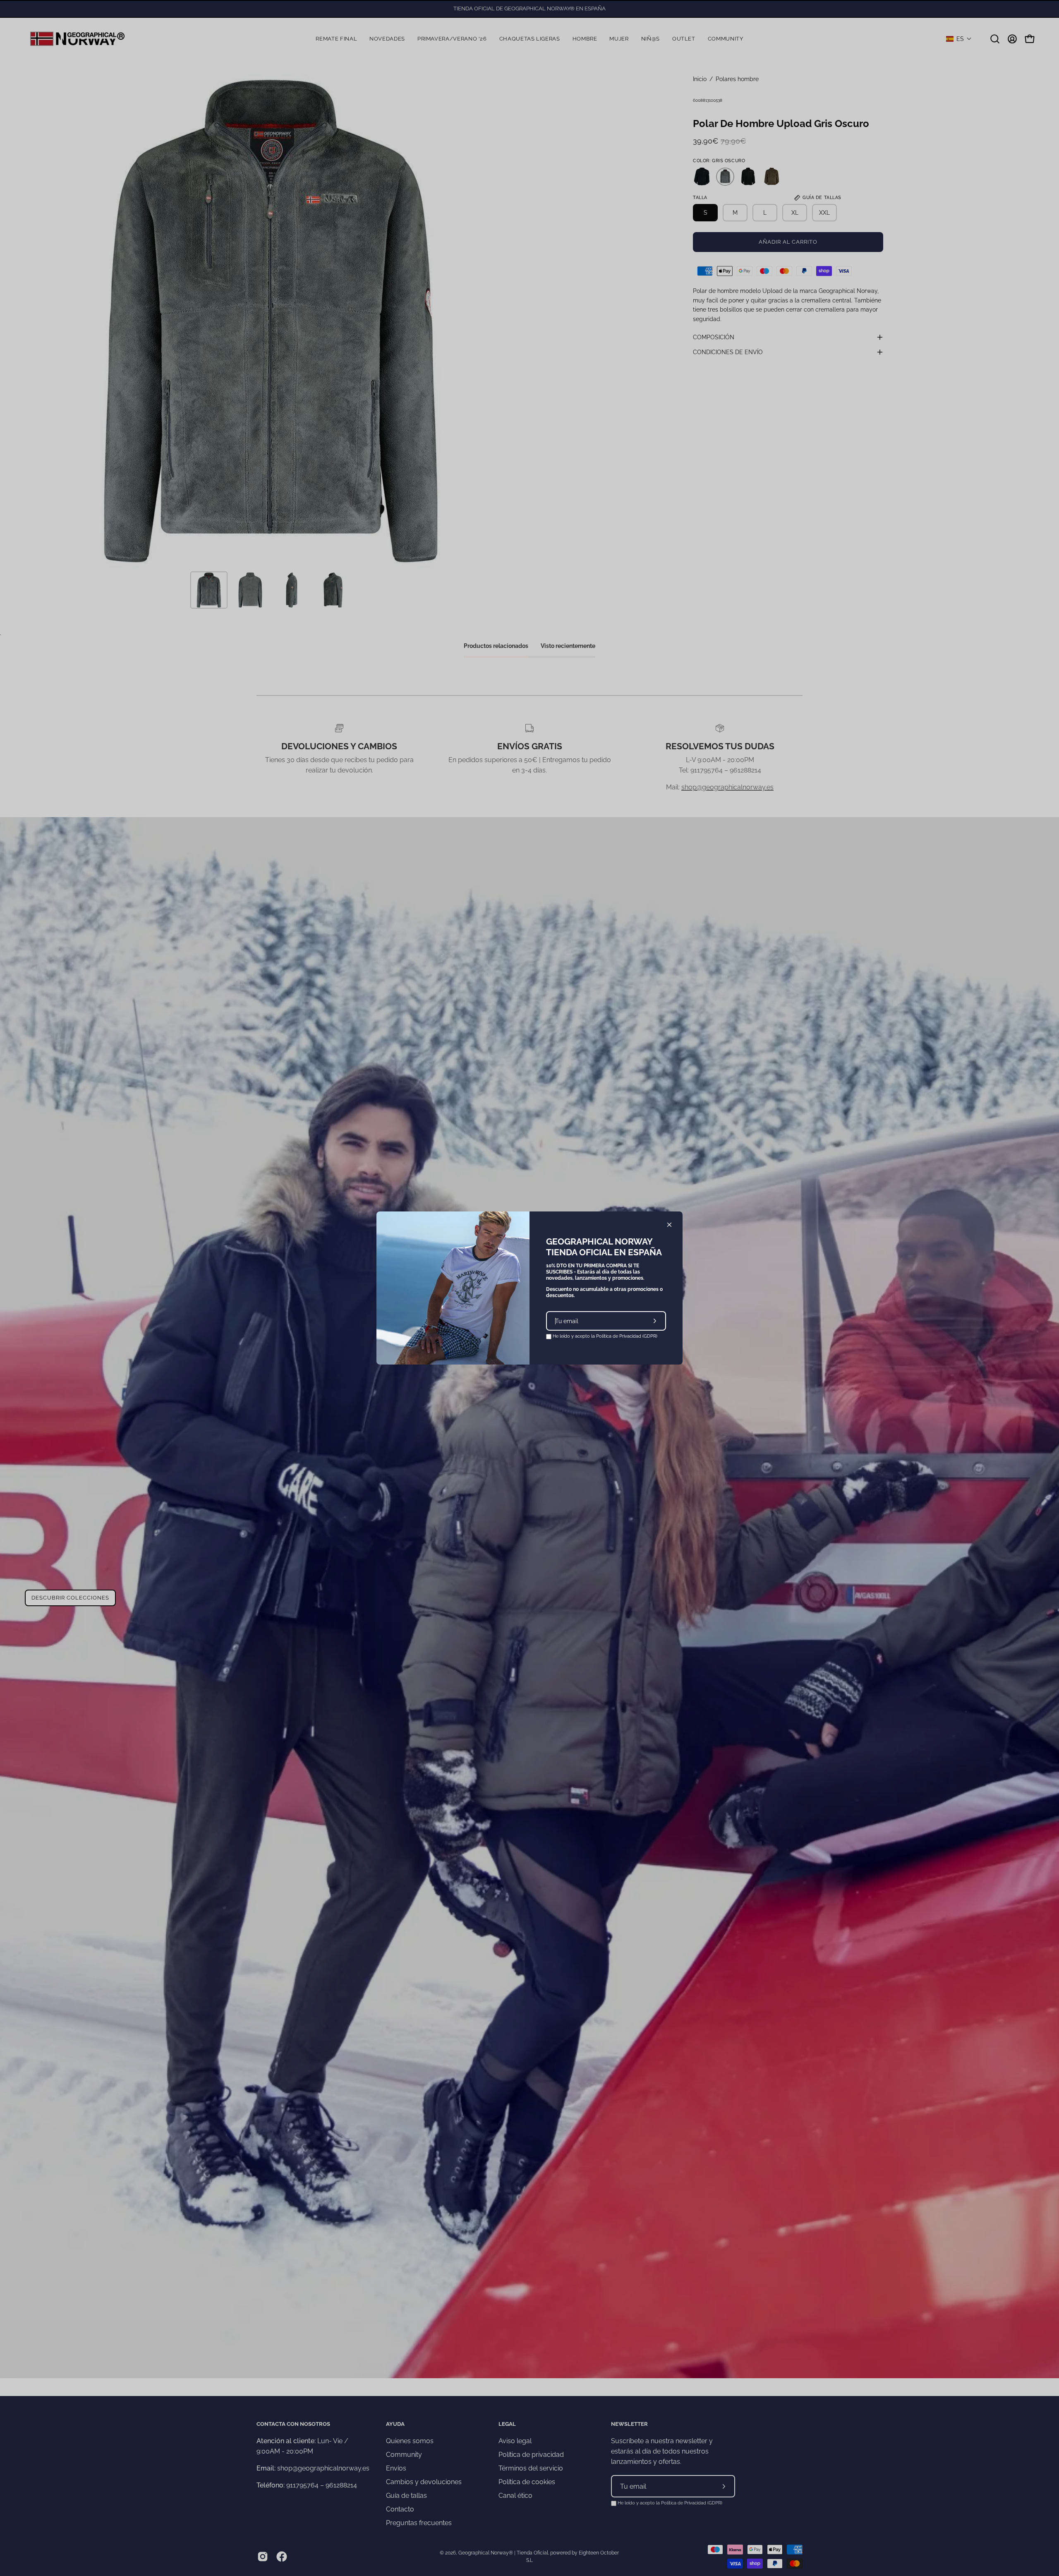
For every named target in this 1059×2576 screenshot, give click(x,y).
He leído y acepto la (604, 1336)
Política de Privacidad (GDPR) (627, 1336)
